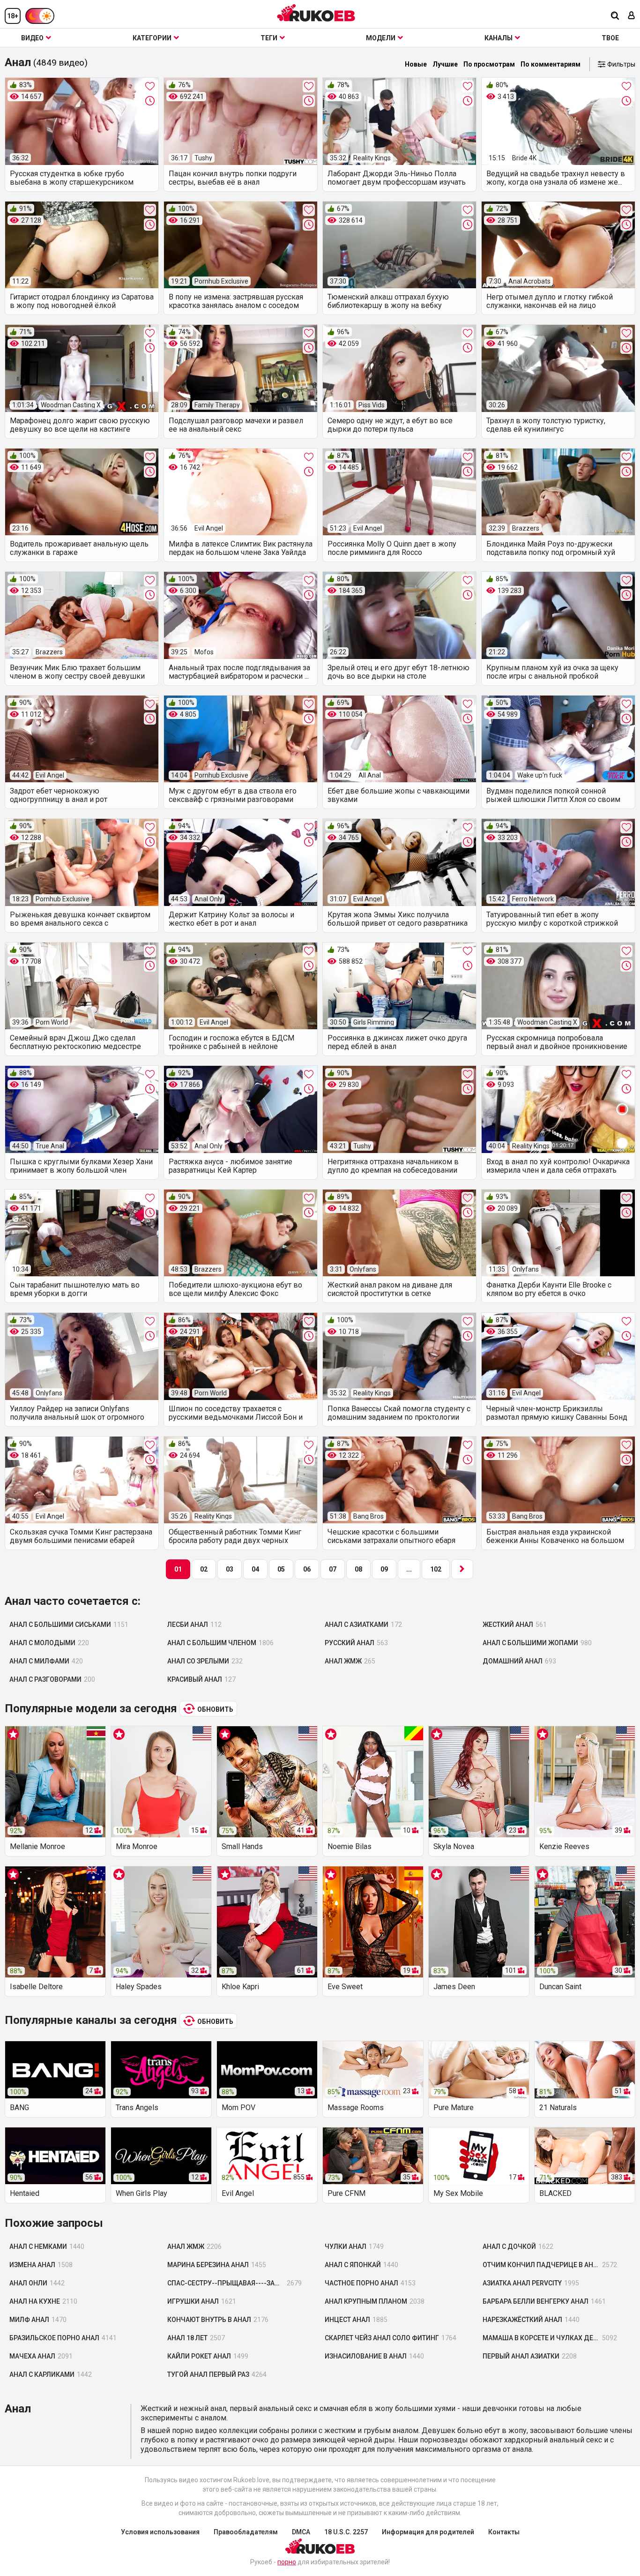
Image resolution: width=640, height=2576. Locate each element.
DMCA (301, 2532)
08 (358, 1569)
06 (307, 1569)
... (409, 1569)
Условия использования (160, 2532)
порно (287, 2562)
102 (436, 1569)
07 (333, 1569)
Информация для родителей (428, 2532)
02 (204, 1569)
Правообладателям (246, 2532)
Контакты (504, 2532)
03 (230, 1569)
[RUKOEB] (316, 13)
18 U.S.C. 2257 (346, 2532)
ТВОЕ (610, 38)
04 (255, 1569)
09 (384, 1569)
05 (281, 1569)
